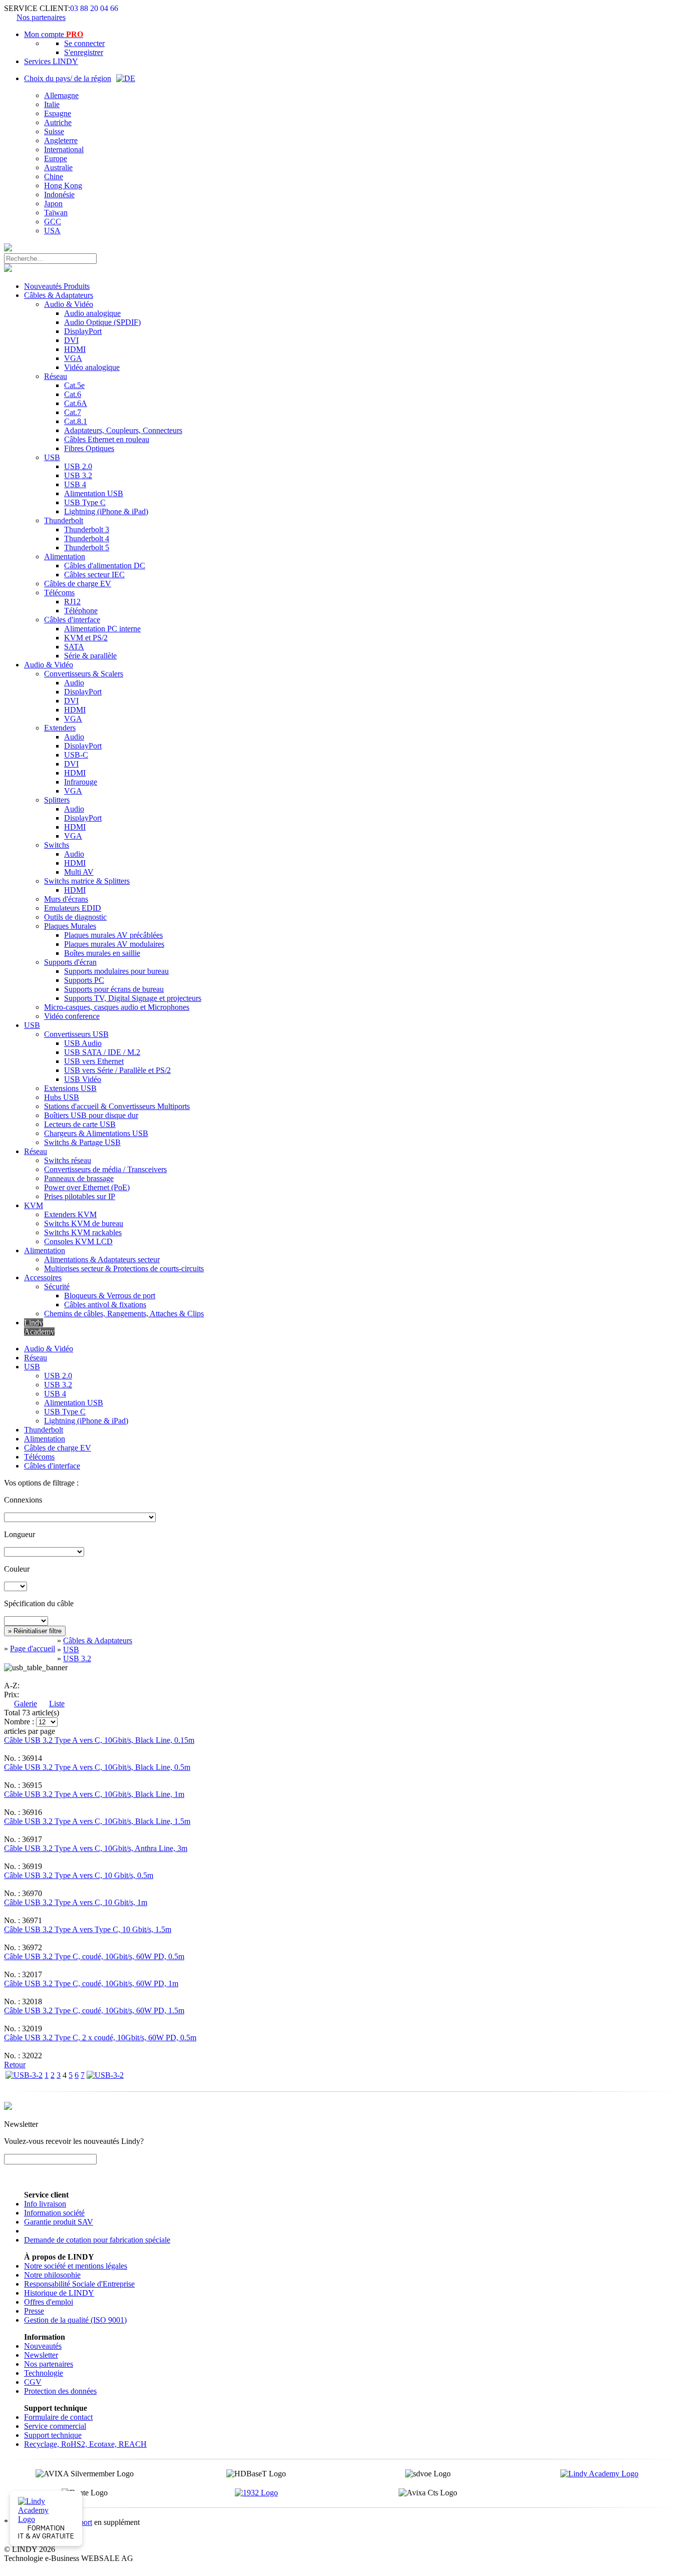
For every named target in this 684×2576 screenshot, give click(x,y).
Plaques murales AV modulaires (114, 944)
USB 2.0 (78, 466)
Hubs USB (62, 1097)
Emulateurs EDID (73, 908)
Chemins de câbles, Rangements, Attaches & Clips (124, 1314)
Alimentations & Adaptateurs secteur (102, 1259)
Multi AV (79, 872)
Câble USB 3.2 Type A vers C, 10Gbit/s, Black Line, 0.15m (99, 1740)
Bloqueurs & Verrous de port (110, 1296)
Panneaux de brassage (79, 1178)
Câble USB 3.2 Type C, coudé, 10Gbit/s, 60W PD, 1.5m (94, 2010)
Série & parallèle (90, 656)
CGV (33, 2382)
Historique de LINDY (59, 2293)
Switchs (57, 845)
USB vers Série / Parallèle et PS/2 (117, 1070)
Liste (57, 1704)
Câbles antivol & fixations (105, 1305)
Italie (52, 104)
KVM (34, 1205)
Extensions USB (70, 1088)
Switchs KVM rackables (83, 1232)
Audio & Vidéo (69, 304)
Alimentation (65, 557)
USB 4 (75, 484)
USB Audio (83, 1043)
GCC (53, 222)
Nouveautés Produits (57, 286)
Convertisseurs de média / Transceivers (105, 1169)
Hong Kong (63, 186)
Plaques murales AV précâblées (113, 935)
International (64, 149)
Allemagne (61, 95)
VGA (73, 358)
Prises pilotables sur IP (80, 1196)
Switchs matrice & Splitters (87, 881)
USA (52, 231)
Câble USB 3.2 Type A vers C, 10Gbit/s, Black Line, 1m (94, 1794)
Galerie (26, 1704)
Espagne (58, 113)
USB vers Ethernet (94, 1061)
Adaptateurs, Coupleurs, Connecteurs (123, 430)
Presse (34, 2311)
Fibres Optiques (89, 448)
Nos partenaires (41, 17)
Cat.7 (73, 412)
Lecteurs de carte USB (80, 1124)
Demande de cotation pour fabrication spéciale (97, 2240)
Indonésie (59, 195)
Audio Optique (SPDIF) (102, 322)
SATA (74, 647)
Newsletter (41, 2355)
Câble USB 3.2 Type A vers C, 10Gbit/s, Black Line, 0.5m (97, 1767)
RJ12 (72, 602)
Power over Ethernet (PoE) (87, 1187)
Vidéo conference (72, 1016)
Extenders (60, 728)
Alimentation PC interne (102, 629)
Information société (54, 2213)
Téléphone (81, 611)
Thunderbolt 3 (87, 529)
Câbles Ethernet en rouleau (107, 439)
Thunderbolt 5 (87, 547)
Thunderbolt (64, 520)
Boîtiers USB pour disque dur (91, 1115)
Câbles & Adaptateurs (59, 295)
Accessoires (43, 1277)
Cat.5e (74, 385)
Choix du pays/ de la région (68, 78)
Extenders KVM (70, 1214)
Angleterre (61, 140)
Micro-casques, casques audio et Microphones (117, 1007)
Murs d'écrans (66, 899)
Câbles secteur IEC (94, 575)
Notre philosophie (52, 2275)
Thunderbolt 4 (87, 538)
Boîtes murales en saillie (102, 953)
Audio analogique (92, 313)
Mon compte (54, 34)
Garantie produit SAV (59, 2222)
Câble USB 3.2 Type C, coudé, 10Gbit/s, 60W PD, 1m (91, 1983)
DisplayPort (83, 331)
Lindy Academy (39, 1327)
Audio (74, 683)
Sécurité (57, 1286)
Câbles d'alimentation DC (105, 566)
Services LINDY (51, 61)
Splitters (57, 800)
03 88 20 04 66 (94, 8)
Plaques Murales (70, 926)
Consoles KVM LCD (78, 1241)
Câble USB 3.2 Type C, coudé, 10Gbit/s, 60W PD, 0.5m (94, 1956)
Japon (53, 204)
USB (52, 457)
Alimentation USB (94, 493)
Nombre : (19, 1722)
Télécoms (59, 593)
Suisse (54, 131)
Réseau (56, 376)
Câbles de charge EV (78, 584)
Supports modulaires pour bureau (116, 971)
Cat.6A (76, 403)
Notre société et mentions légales (76, 2266)
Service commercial (55, 2426)
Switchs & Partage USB (82, 1142)
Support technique (53, 2435)
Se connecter (84, 43)
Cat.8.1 (76, 421)
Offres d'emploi (49, 2302)
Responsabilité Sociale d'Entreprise (79, 2284)
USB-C (76, 755)
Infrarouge (81, 782)
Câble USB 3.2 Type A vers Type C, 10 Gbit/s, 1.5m (88, 1929)
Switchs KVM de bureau (84, 1223)
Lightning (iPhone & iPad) (106, 511)
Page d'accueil (33, 1648)
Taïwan (56, 213)
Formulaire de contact (58, 2417)
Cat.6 (73, 394)
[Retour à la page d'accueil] (8, 249)
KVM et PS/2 (86, 638)
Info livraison (45, 2204)
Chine (54, 176)
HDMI (75, 349)
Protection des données (60, 2391)
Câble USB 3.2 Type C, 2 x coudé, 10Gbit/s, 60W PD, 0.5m (100, 2038)
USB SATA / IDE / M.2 (102, 1052)
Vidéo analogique (92, 367)
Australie (58, 167)
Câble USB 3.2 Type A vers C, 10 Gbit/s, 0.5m (79, 1875)
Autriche (58, 122)
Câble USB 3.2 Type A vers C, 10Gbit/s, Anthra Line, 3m (96, 1848)
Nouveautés (43, 2346)
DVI (71, 340)
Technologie (44, 2373)
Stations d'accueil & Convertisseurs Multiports (117, 1106)
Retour (15, 2065)
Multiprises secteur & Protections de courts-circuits (124, 1268)
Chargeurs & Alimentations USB (96, 1133)
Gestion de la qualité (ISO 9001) (75, 2320)
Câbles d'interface (72, 620)
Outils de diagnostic (75, 917)
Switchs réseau (68, 1160)
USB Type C (85, 502)
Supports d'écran (70, 962)
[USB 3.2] (24, 2075)
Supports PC (84, 980)
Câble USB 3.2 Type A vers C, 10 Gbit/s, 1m (76, 1902)
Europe (56, 158)
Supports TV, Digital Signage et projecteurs (133, 998)
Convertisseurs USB (76, 1034)
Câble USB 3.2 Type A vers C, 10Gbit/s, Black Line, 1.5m (97, 1821)
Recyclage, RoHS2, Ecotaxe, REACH (85, 2444)
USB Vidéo (83, 1079)
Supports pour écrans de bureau (114, 989)
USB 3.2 (78, 475)
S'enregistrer (84, 52)
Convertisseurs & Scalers (84, 674)
